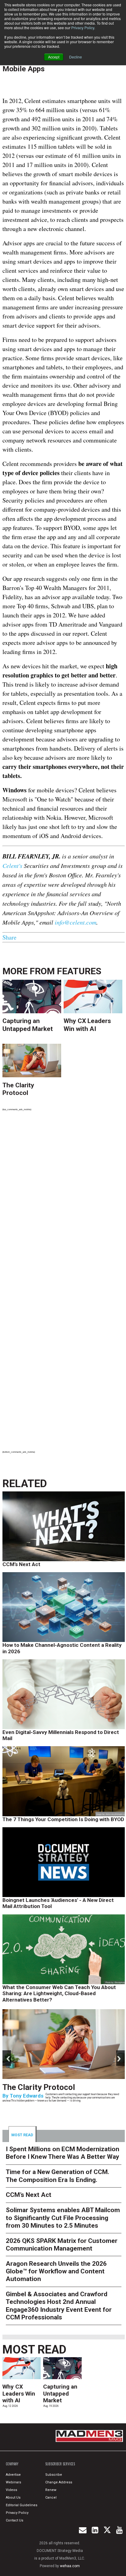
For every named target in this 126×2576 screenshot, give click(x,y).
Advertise (13, 2475)
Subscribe (54, 2475)
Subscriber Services (60, 2464)
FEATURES (79, 971)
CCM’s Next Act (21, 1564)
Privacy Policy (83, 28)
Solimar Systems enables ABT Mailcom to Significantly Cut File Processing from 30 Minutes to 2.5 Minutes (63, 2218)
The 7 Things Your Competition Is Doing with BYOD (63, 1819)
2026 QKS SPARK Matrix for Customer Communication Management (62, 2245)
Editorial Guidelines (22, 2505)
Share (9, 937)
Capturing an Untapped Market (28, 1025)
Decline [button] (76, 57)
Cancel (51, 2498)
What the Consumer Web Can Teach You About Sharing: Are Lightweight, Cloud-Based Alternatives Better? (59, 1993)
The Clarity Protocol (18, 1089)
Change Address (59, 2482)
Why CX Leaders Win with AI (87, 1025)
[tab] (23, 2134)
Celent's (12, 865)
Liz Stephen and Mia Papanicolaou (51, 2112)
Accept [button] (54, 57)
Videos (11, 2490)
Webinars (13, 2482)
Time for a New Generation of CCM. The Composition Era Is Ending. (55, 2095)
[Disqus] (64, 1200)
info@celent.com (76, 922)
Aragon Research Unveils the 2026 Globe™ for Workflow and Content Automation (56, 2271)
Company (12, 2464)
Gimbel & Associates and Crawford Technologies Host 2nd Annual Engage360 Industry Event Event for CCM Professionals (59, 2306)
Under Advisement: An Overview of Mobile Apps (62, 64)
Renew (51, 2490)
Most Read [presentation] (22, 2135)
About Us (13, 2498)
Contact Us (15, 2520)
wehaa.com (70, 2566)
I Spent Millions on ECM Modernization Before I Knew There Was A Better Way (63, 2153)
